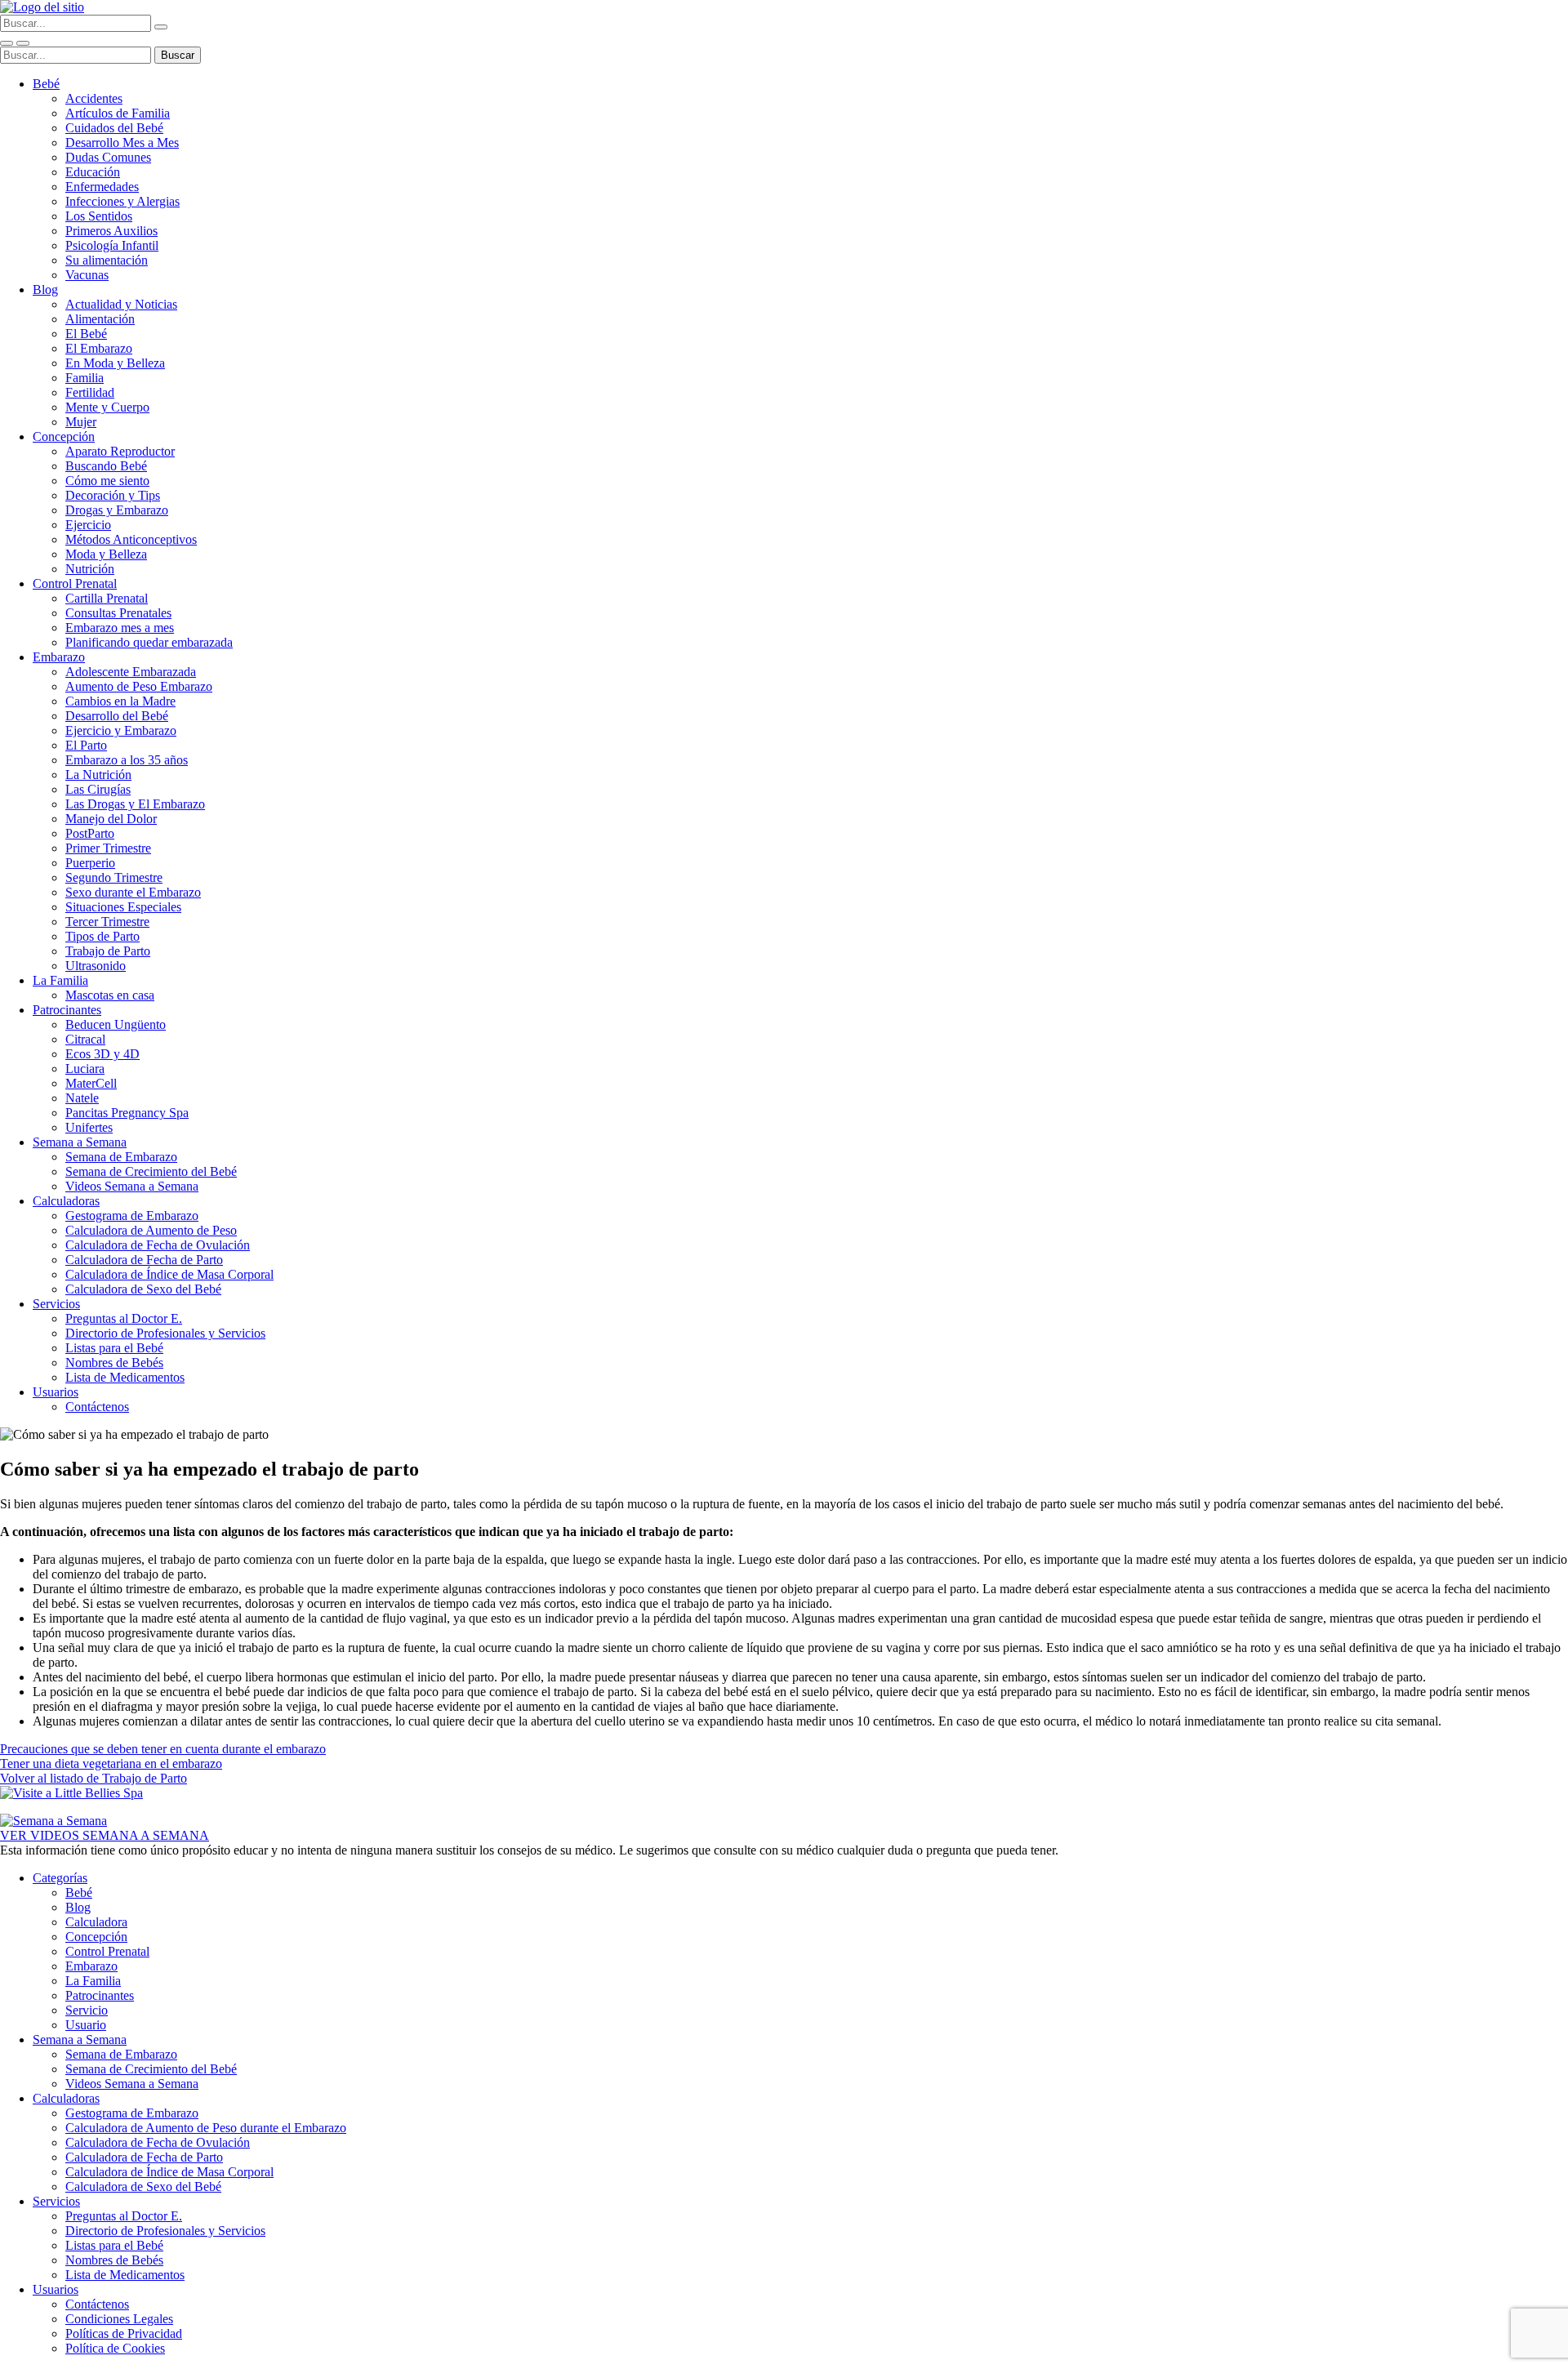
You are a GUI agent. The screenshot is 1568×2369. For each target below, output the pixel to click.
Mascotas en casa (110, 995)
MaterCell (91, 1083)
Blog (45, 289)
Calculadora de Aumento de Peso (151, 1230)
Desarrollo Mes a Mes (122, 142)
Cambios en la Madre (120, 701)
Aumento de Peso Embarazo (139, 686)
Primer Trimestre (108, 848)
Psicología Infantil (112, 245)
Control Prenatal (75, 583)
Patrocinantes (67, 1010)
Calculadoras (66, 1201)
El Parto (86, 745)
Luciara (85, 1069)
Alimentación (100, 319)
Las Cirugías (98, 789)
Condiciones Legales (119, 2319)
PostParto (90, 833)
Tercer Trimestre (107, 922)
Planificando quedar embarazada (149, 642)
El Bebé (86, 334)
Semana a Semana (80, 1142)
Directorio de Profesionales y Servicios (165, 1333)
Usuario (86, 2025)
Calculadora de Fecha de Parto (144, 1260)
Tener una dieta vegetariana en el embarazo (111, 1763)
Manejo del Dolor (111, 819)
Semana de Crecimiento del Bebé (151, 1171)
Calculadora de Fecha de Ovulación (158, 1245)
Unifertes (89, 1127)
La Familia (60, 980)
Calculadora (96, 1922)
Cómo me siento (107, 481)
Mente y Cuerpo (107, 407)
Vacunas (87, 275)
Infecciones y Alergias (122, 201)
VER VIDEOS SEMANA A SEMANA (105, 1835)
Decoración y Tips (113, 495)
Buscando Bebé (106, 466)
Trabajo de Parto (108, 951)
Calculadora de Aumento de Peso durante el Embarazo (206, 2128)
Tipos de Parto (102, 936)
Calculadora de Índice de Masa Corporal (169, 1274)
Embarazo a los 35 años (127, 760)
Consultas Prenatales (118, 613)
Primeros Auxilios (111, 231)
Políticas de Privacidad (124, 2333)
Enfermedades (102, 187)
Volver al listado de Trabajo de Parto (94, 1778)
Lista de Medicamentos (125, 1377)
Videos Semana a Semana (132, 1186)
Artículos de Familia (118, 113)
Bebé (46, 84)
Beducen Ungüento (116, 1024)
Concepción (64, 436)
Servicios (56, 1304)
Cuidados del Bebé (114, 128)
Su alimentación (107, 260)
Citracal (85, 1039)
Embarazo (59, 657)
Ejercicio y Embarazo (121, 730)
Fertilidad (90, 392)
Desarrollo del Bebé (117, 716)
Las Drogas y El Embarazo (135, 804)
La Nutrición (98, 775)
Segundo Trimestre (114, 877)
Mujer (81, 422)
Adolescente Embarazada (131, 672)
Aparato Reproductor (120, 451)
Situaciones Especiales (123, 907)
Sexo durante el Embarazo (133, 892)
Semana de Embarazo (121, 1157)
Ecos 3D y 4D (102, 1054)
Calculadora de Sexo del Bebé (143, 1289)
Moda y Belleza (106, 554)
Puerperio (90, 863)
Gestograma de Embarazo (132, 1216)
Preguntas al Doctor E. (124, 1318)
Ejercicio (88, 525)
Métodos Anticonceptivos (131, 539)
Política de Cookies (115, 2348)
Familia (85, 378)
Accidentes (94, 98)
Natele (82, 1098)
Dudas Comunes (108, 157)
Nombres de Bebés (114, 1363)
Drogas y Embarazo (117, 510)
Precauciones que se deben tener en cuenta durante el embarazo (163, 1749)
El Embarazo (99, 348)
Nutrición (90, 569)
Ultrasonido (96, 966)
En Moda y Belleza (115, 363)
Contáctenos (97, 1407)
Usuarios (56, 1392)
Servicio (87, 2010)
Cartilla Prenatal (107, 598)
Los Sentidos (99, 216)
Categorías (60, 1878)
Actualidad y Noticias (121, 304)
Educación (93, 172)
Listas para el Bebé (114, 1348)
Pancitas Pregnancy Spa (127, 1113)
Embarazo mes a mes (120, 628)
